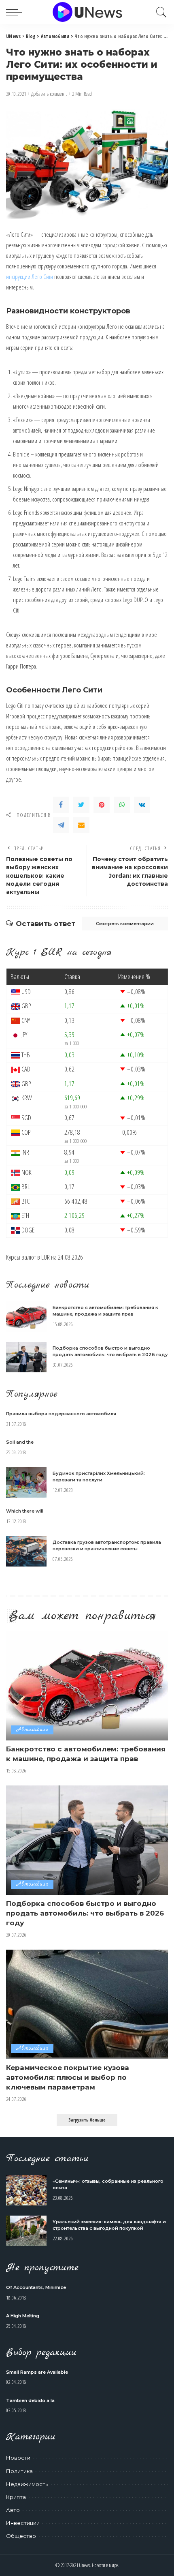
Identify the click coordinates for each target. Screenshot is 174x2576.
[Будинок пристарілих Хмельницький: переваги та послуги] (26, 1482)
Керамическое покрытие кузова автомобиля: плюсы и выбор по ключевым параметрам (68, 2077)
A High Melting (23, 2316)
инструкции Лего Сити (30, 276)
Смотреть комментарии (125, 924)
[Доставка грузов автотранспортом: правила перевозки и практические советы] (26, 1551)
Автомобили (32, 1730)
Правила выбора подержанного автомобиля (61, 1414)
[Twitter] (81, 805)
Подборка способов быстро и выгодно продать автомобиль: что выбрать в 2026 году (85, 1913)
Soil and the (20, 1442)
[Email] (81, 825)
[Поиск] (159, 12)
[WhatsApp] (122, 805)
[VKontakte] (142, 805)
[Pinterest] (102, 805)
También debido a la (30, 2400)
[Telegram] (61, 825)
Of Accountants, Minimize (36, 2287)
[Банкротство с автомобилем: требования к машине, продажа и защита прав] (26, 1317)
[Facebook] (61, 805)
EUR (46, 1257)
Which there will (25, 1511)
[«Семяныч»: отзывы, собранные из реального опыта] (26, 2190)
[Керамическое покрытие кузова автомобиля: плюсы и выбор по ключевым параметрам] (87, 2004)
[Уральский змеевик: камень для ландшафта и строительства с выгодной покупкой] (26, 2231)
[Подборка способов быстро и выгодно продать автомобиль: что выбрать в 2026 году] (26, 1357)
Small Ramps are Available (37, 2372)
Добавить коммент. (49, 94)
